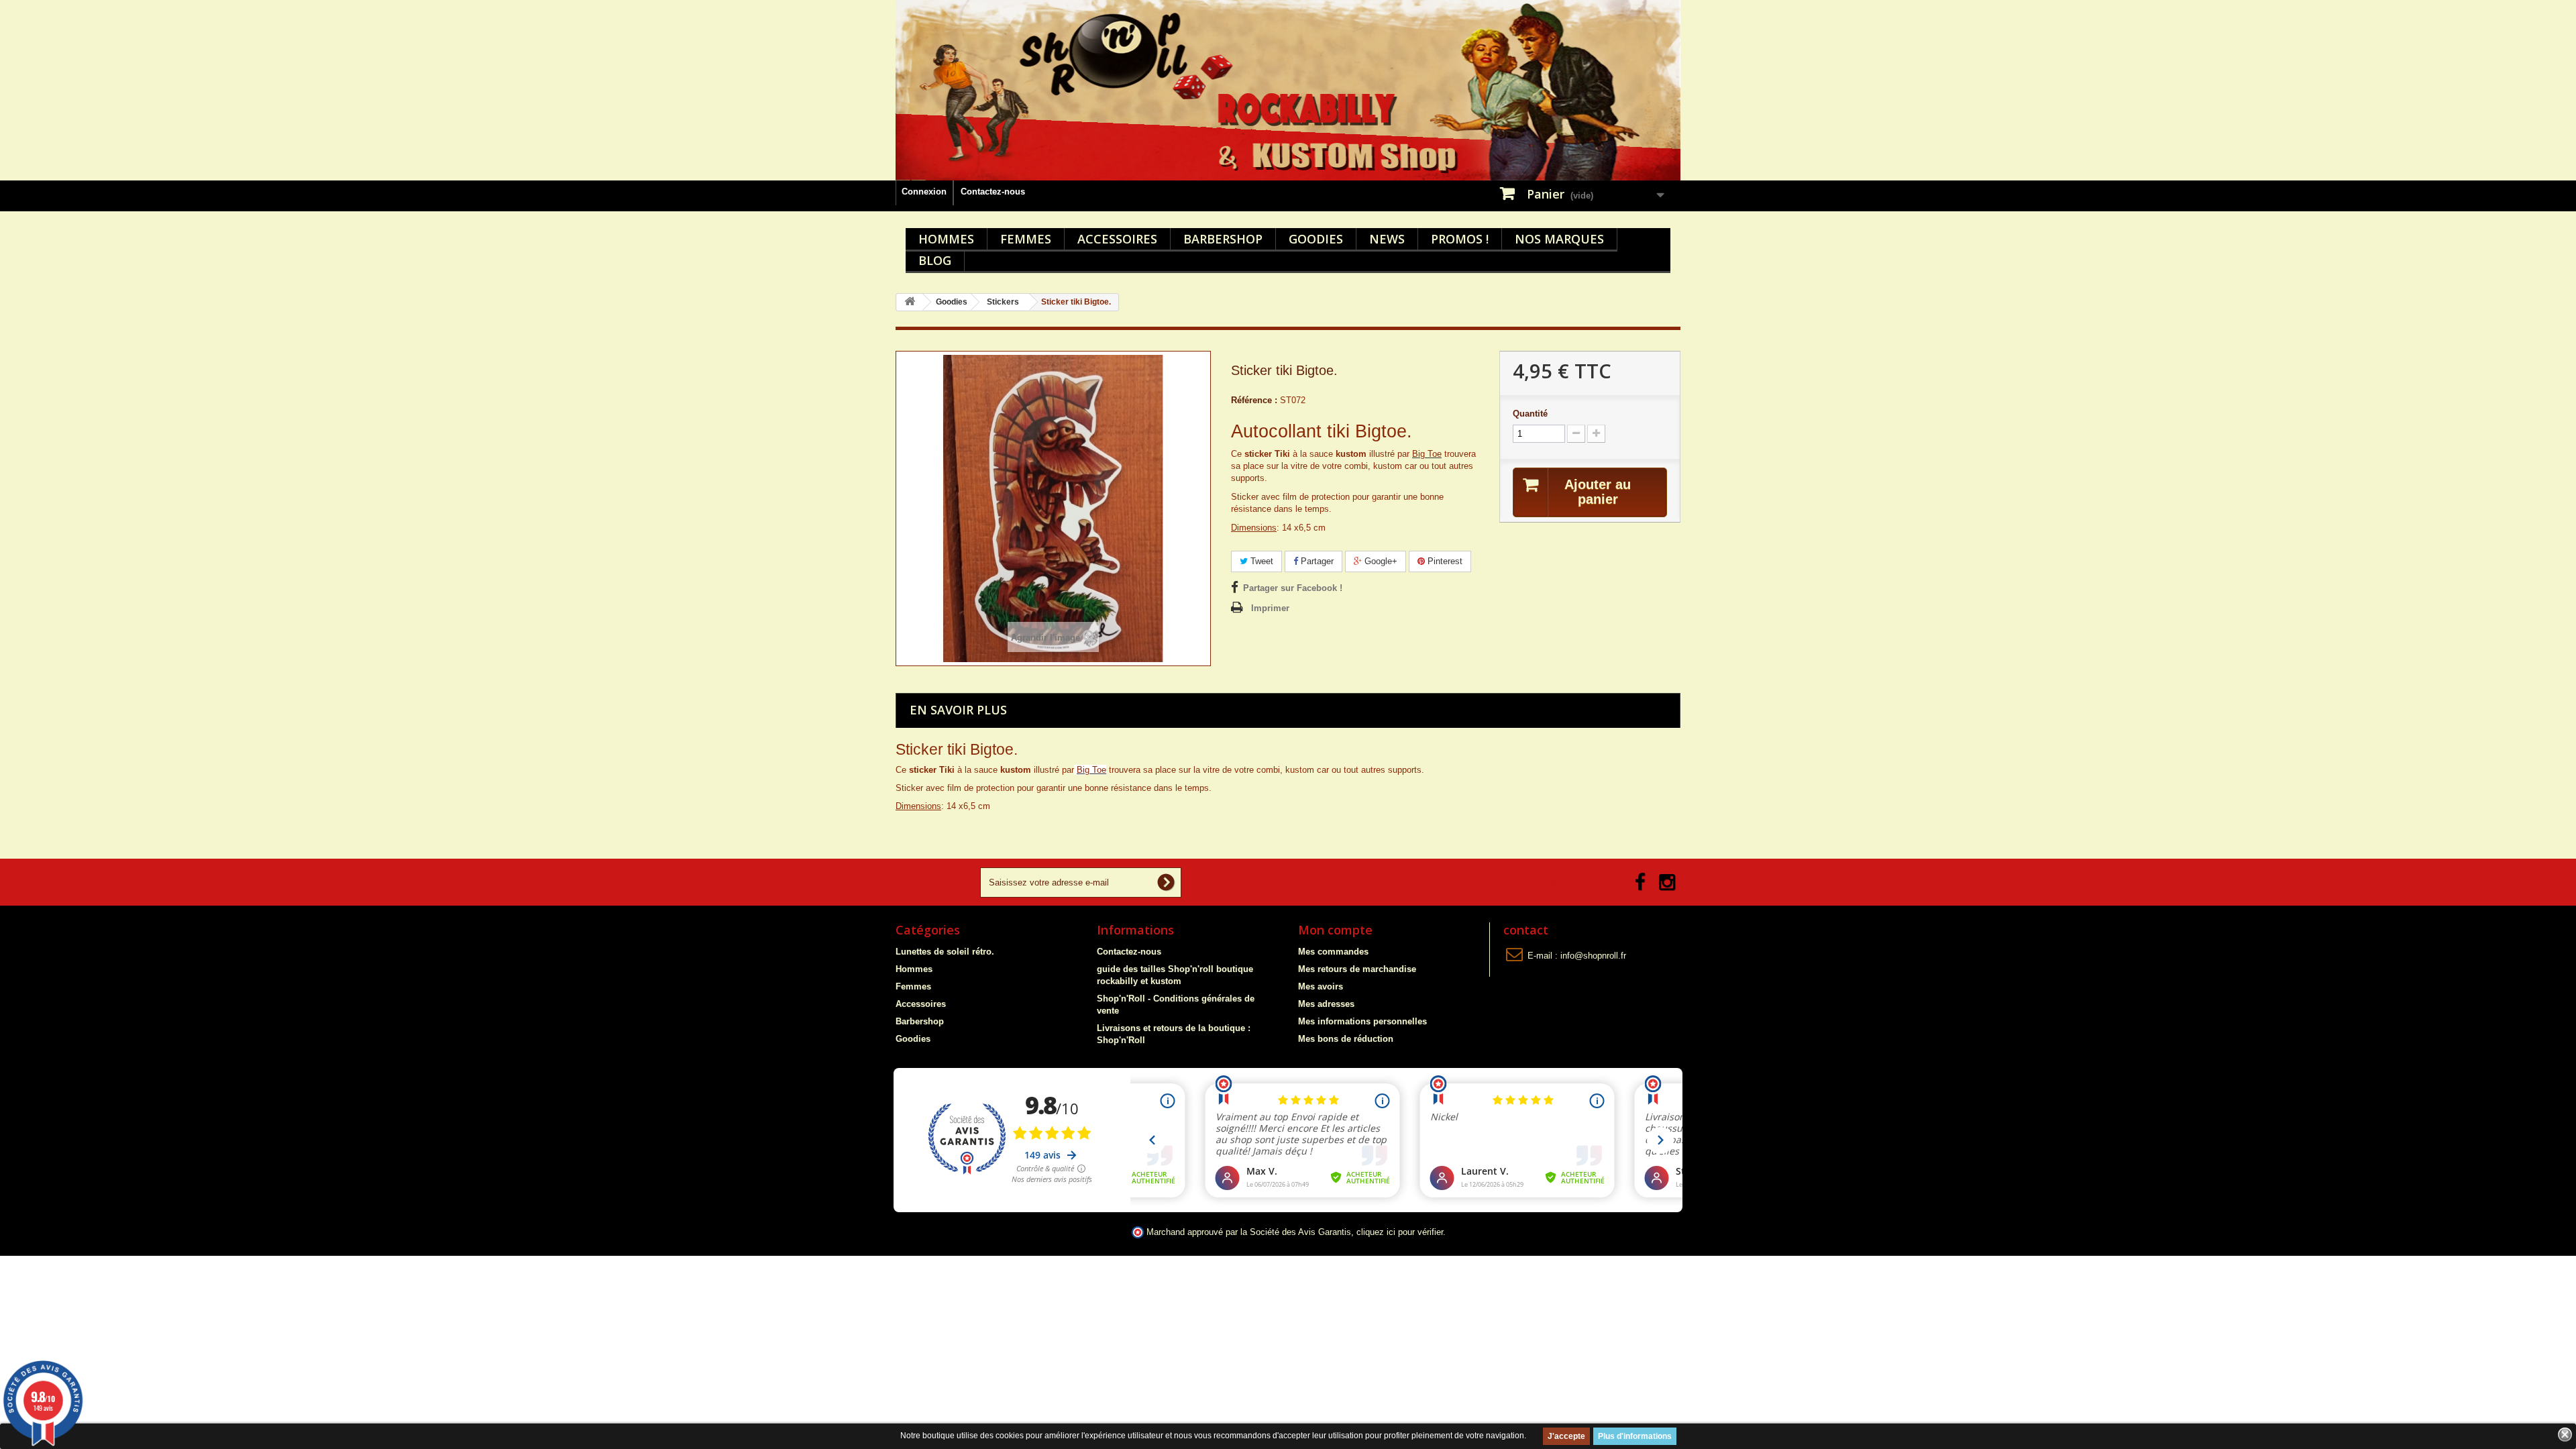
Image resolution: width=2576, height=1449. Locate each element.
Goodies (1316, 239)
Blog (935, 260)
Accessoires (1117, 239)
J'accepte (1566, 1436)
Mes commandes (1333, 952)
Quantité (1530, 414)
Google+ (1380, 561)
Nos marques (1559, 239)
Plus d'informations (1635, 1436)
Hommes (946, 239)
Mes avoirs (1321, 986)
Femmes (1026, 239)
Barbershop (1223, 239)
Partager (1316, 561)
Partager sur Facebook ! (1293, 588)
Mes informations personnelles (1362, 1021)
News (1387, 239)
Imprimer (1270, 608)
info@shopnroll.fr (1593, 956)
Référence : (1254, 400)
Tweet (1260, 561)
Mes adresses (1326, 1004)
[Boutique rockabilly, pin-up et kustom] (1288, 90)
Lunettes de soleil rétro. (945, 952)
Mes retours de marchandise (1357, 969)
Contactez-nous (993, 192)
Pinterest (1444, 561)
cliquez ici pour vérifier (1400, 1232)
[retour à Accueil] (910, 302)
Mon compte (1335, 930)
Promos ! (1460, 239)
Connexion (924, 192)
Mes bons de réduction (1346, 1039)
